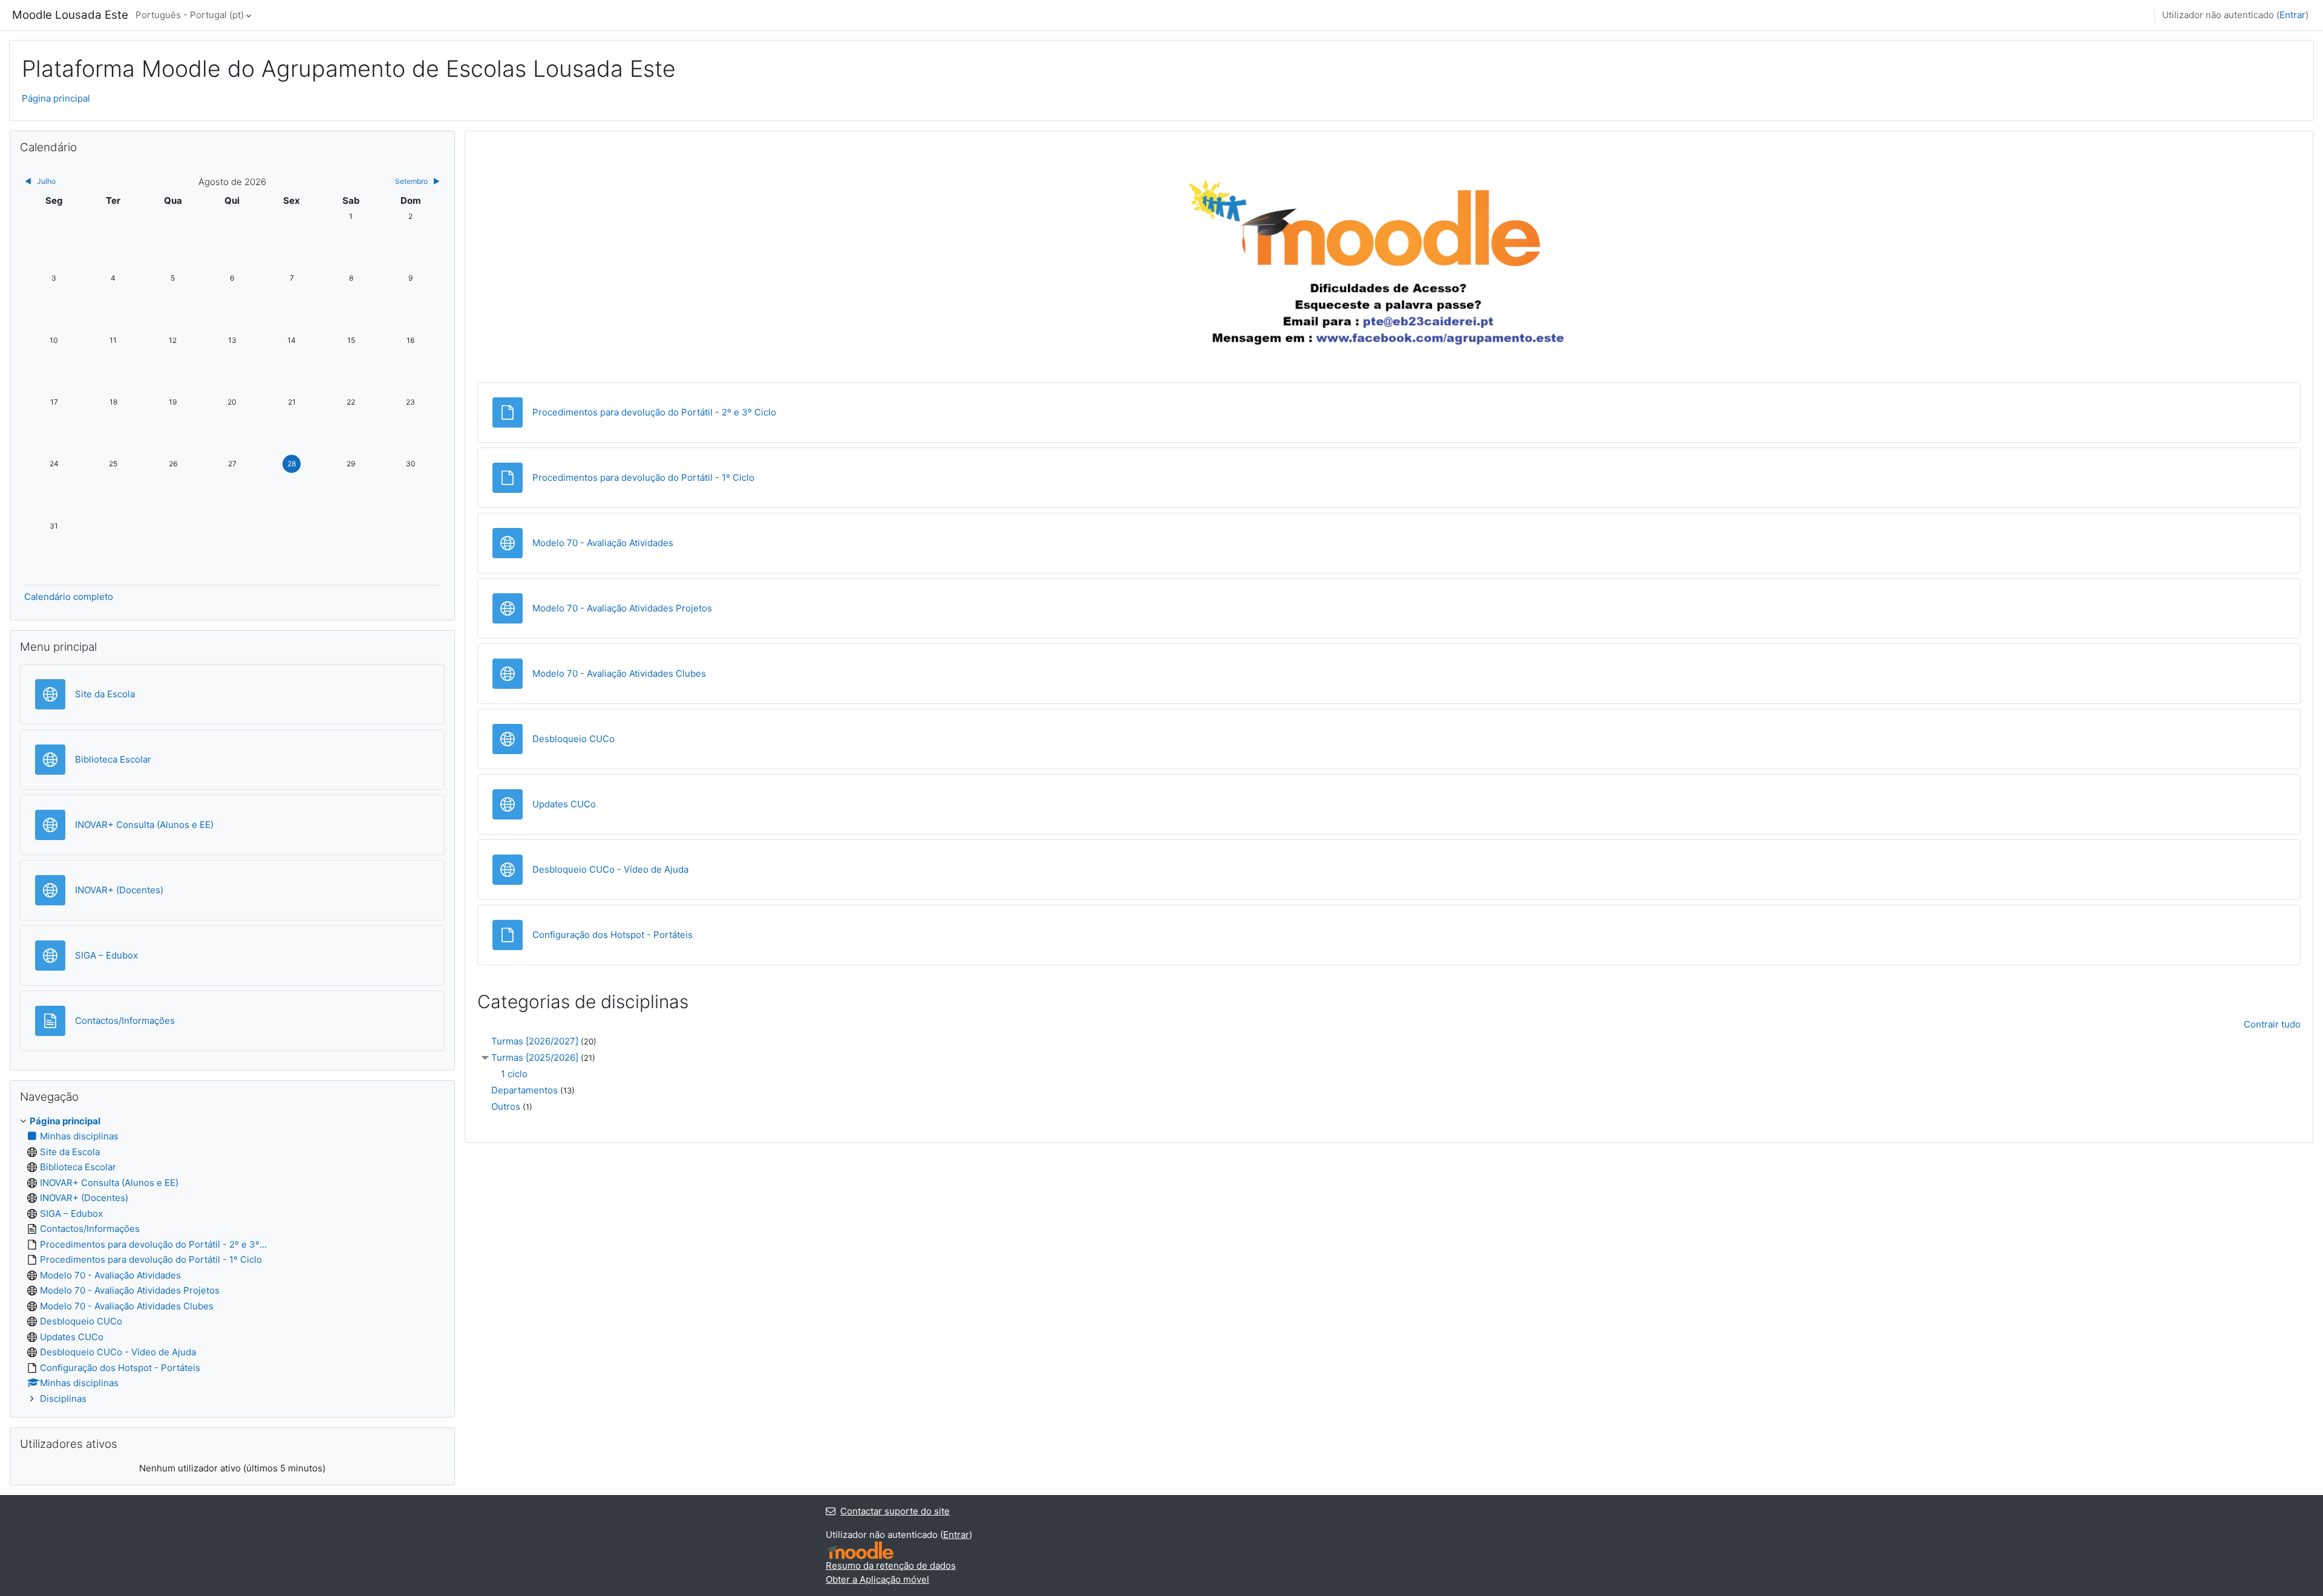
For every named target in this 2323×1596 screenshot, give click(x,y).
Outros (506, 1106)
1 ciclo (514, 1074)
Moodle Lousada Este (70, 15)
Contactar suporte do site (895, 1511)
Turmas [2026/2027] (535, 1041)
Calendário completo (69, 597)
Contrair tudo (2272, 1024)
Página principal (56, 98)
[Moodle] (860, 1550)
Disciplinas (63, 1399)
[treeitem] (232, 1260)
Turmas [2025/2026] (535, 1057)
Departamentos (524, 1090)
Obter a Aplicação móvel (877, 1579)
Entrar (2292, 15)
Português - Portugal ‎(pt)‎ (190, 15)
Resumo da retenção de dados (891, 1565)
